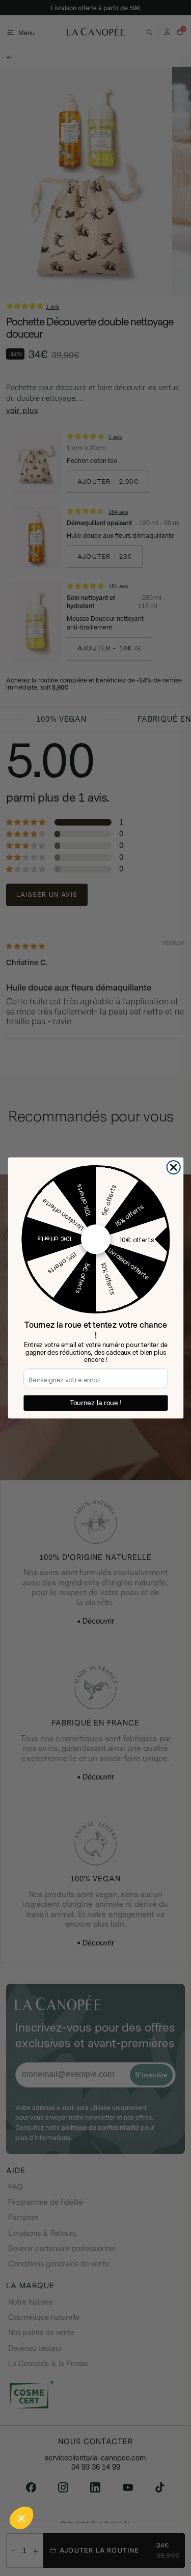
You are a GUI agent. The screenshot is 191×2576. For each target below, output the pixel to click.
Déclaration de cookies (36, 2533)
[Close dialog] (173, 1168)
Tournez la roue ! (95, 1403)
